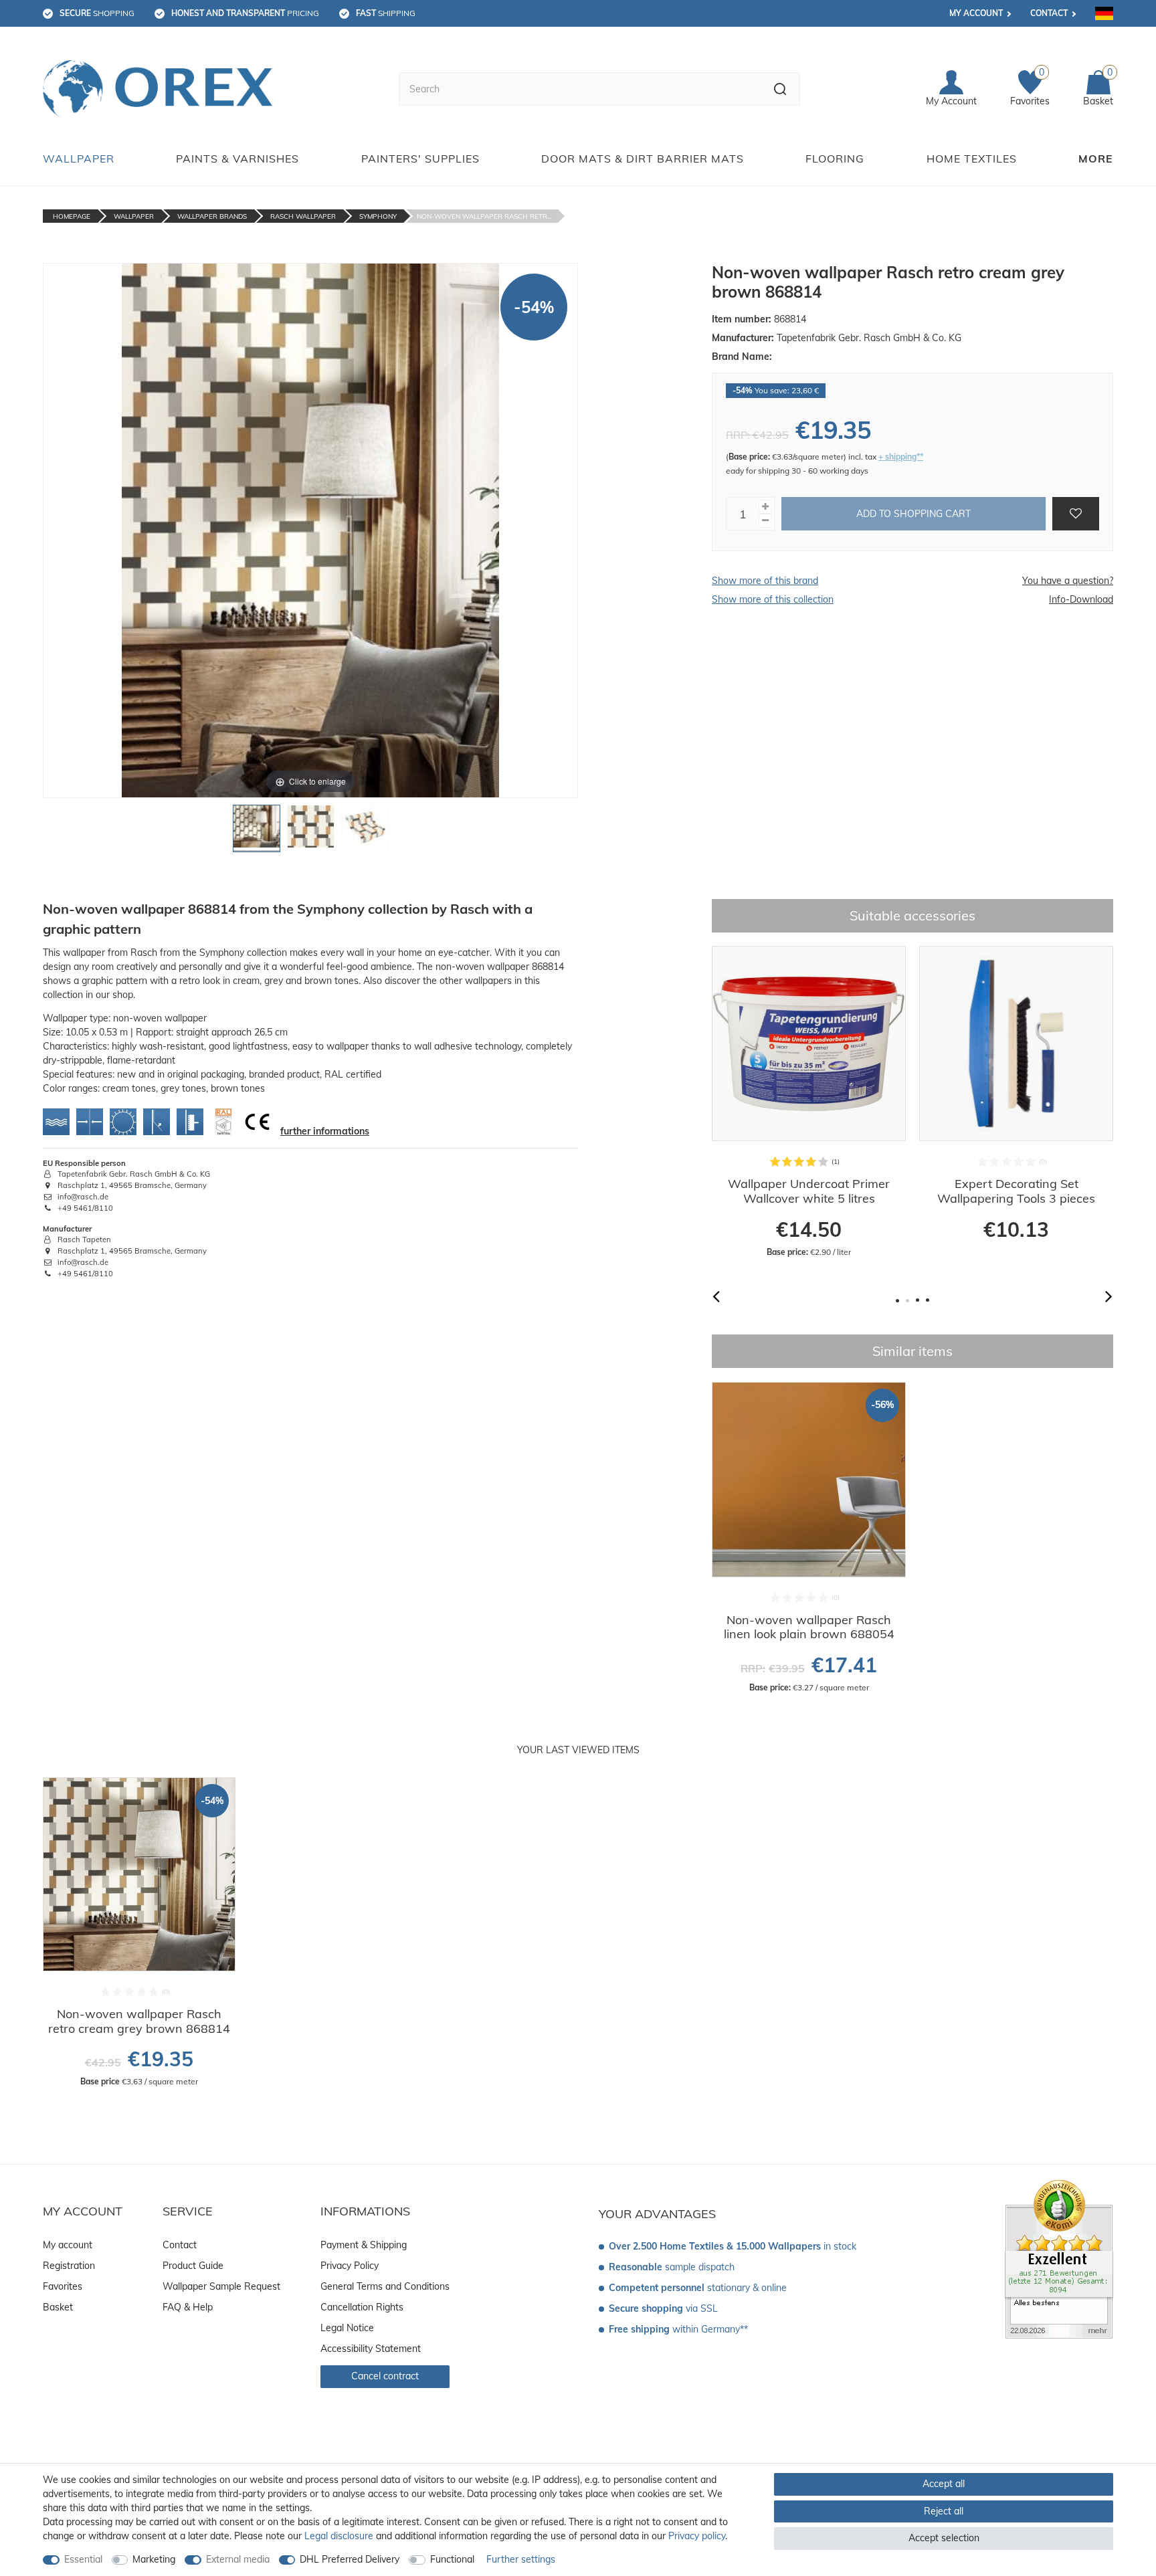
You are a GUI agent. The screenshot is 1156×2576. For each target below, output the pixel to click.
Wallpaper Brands (212, 216)
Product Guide (193, 2266)
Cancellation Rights (362, 2307)
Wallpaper (79, 159)
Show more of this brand (765, 581)
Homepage (72, 216)
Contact (1049, 13)
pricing (245, 13)
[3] (365, 832)
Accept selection (944, 2538)
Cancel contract (385, 2376)
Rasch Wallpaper (303, 216)
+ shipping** (901, 457)
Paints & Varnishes (237, 159)
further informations (325, 1131)
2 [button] (907, 1301)
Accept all (944, 2484)
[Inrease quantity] (765, 507)
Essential (83, 2559)
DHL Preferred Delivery (350, 2559)
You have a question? (1068, 581)
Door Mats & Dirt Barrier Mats (643, 159)
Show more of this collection (773, 599)
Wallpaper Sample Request (221, 2286)
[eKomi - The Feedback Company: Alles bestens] (1059, 2258)
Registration (69, 2266)
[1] (257, 832)
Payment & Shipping (364, 2245)
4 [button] (928, 1301)
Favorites (63, 2286)
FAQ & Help (188, 2307)
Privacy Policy (350, 2266)
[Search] (780, 89)
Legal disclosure (339, 2536)
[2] (311, 832)
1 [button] (897, 1301)
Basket (58, 2307)
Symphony (378, 216)
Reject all (944, 2511)
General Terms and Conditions (385, 2286)
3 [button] (918, 1301)
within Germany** (678, 2329)
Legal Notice (347, 2328)
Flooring (835, 159)
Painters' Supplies (420, 159)
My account (976, 13)
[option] (809, 1102)
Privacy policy (697, 2536)
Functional (452, 2559)
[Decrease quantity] (765, 521)
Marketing (154, 2559)
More (1096, 159)
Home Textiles (972, 159)
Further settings (521, 2559)
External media (238, 2559)
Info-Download (1081, 599)
